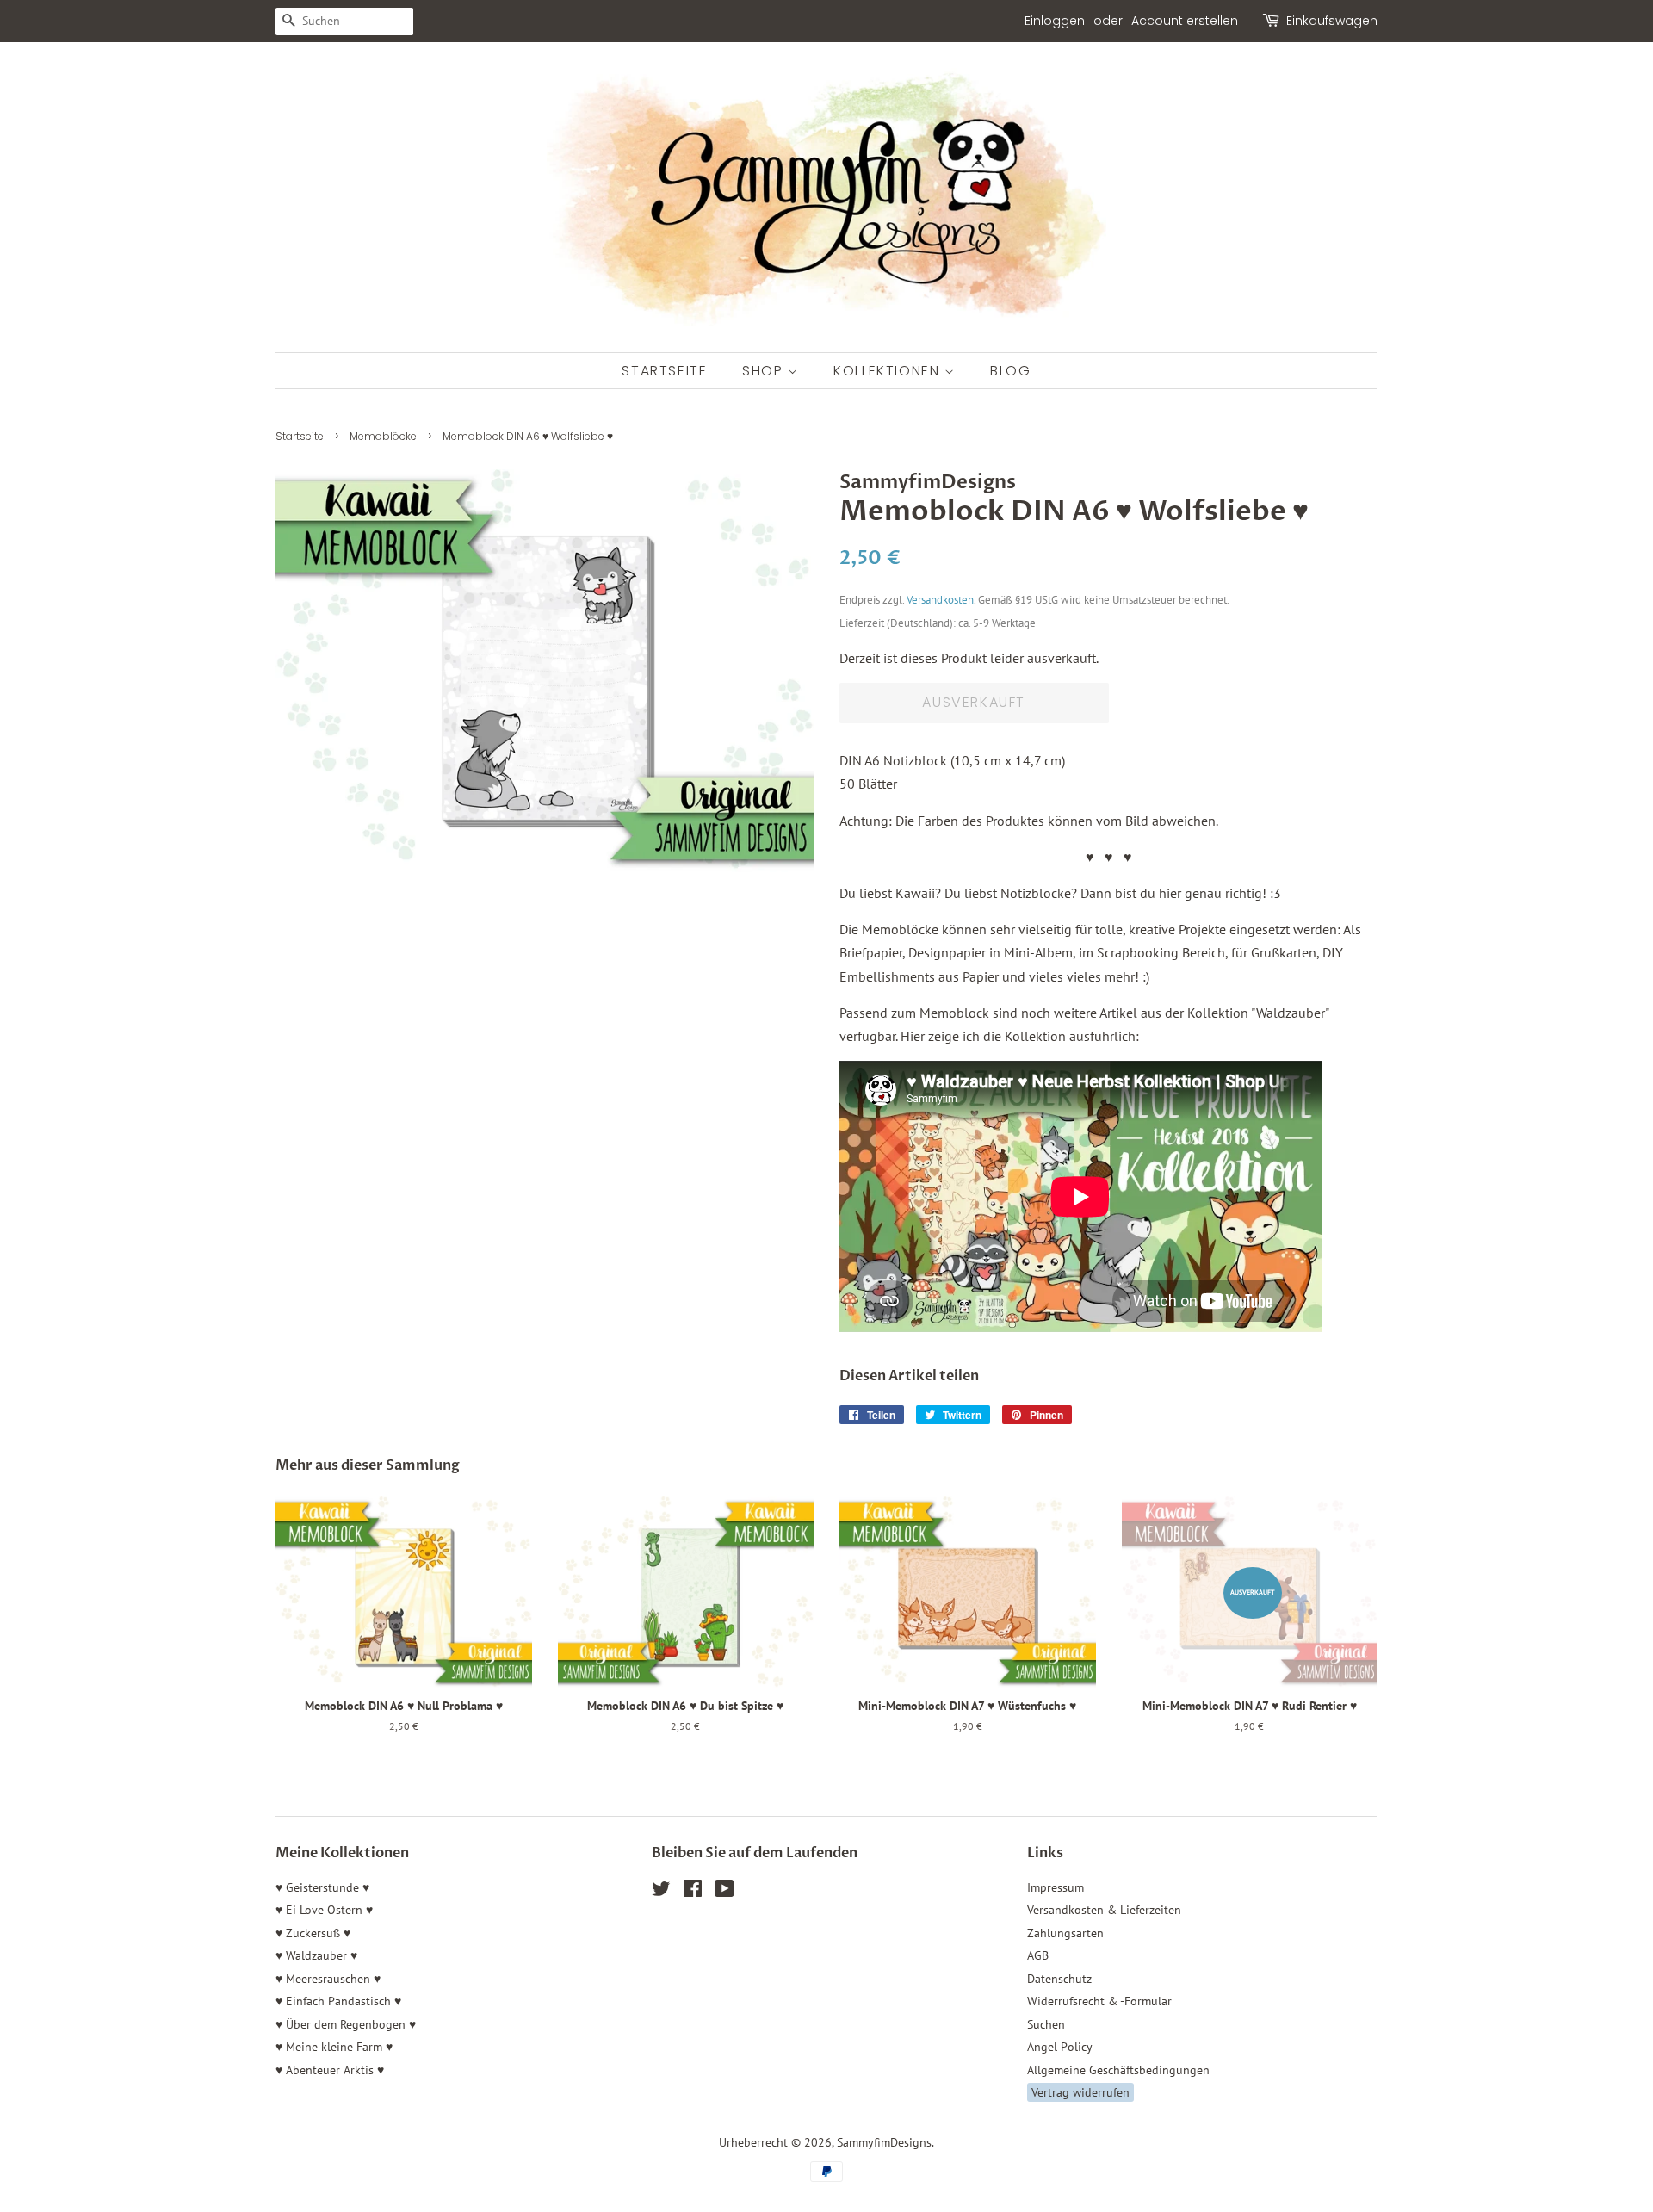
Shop (765, 371)
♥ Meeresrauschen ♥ (328, 1979)
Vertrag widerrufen (1080, 2092)
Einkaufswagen (1332, 21)
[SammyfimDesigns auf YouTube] (724, 1892)
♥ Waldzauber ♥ (316, 1955)
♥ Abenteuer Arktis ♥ (330, 2070)
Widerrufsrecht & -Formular (1099, 2001)
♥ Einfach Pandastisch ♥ (338, 2001)
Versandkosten (940, 600)
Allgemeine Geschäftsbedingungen (1118, 2070)
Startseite (664, 371)
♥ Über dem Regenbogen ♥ (346, 2024)
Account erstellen (1185, 21)
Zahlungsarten (1065, 1933)
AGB (1038, 1955)
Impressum (1056, 1887)
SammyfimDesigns (884, 2142)
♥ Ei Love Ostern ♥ (324, 1910)
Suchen (1046, 2024)
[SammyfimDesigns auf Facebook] (693, 1892)
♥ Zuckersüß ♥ (313, 1933)
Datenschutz (1059, 1979)
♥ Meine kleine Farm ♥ (334, 2047)
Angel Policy (1060, 2047)
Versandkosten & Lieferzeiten (1104, 1910)
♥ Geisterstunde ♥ (322, 1887)
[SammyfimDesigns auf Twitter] (661, 1892)
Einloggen (1055, 21)
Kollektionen (889, 371)
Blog (1010, 371)
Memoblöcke (383, 436)
